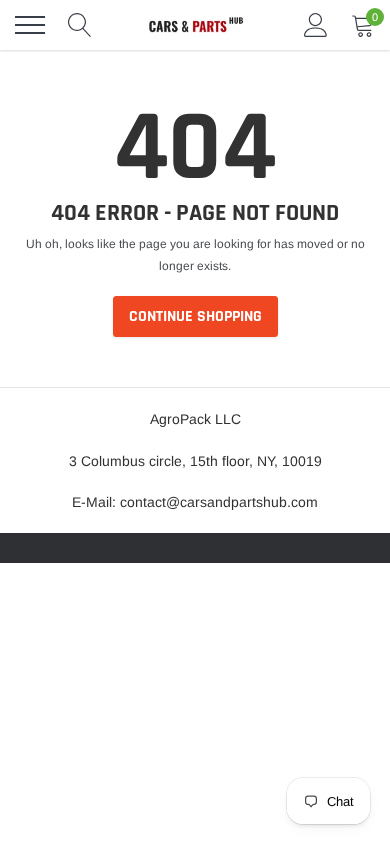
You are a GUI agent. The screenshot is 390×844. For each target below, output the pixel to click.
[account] (316, 25)
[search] (80, 25)
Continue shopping (195, 316)
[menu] (30, 25)
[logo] (195, 25)
